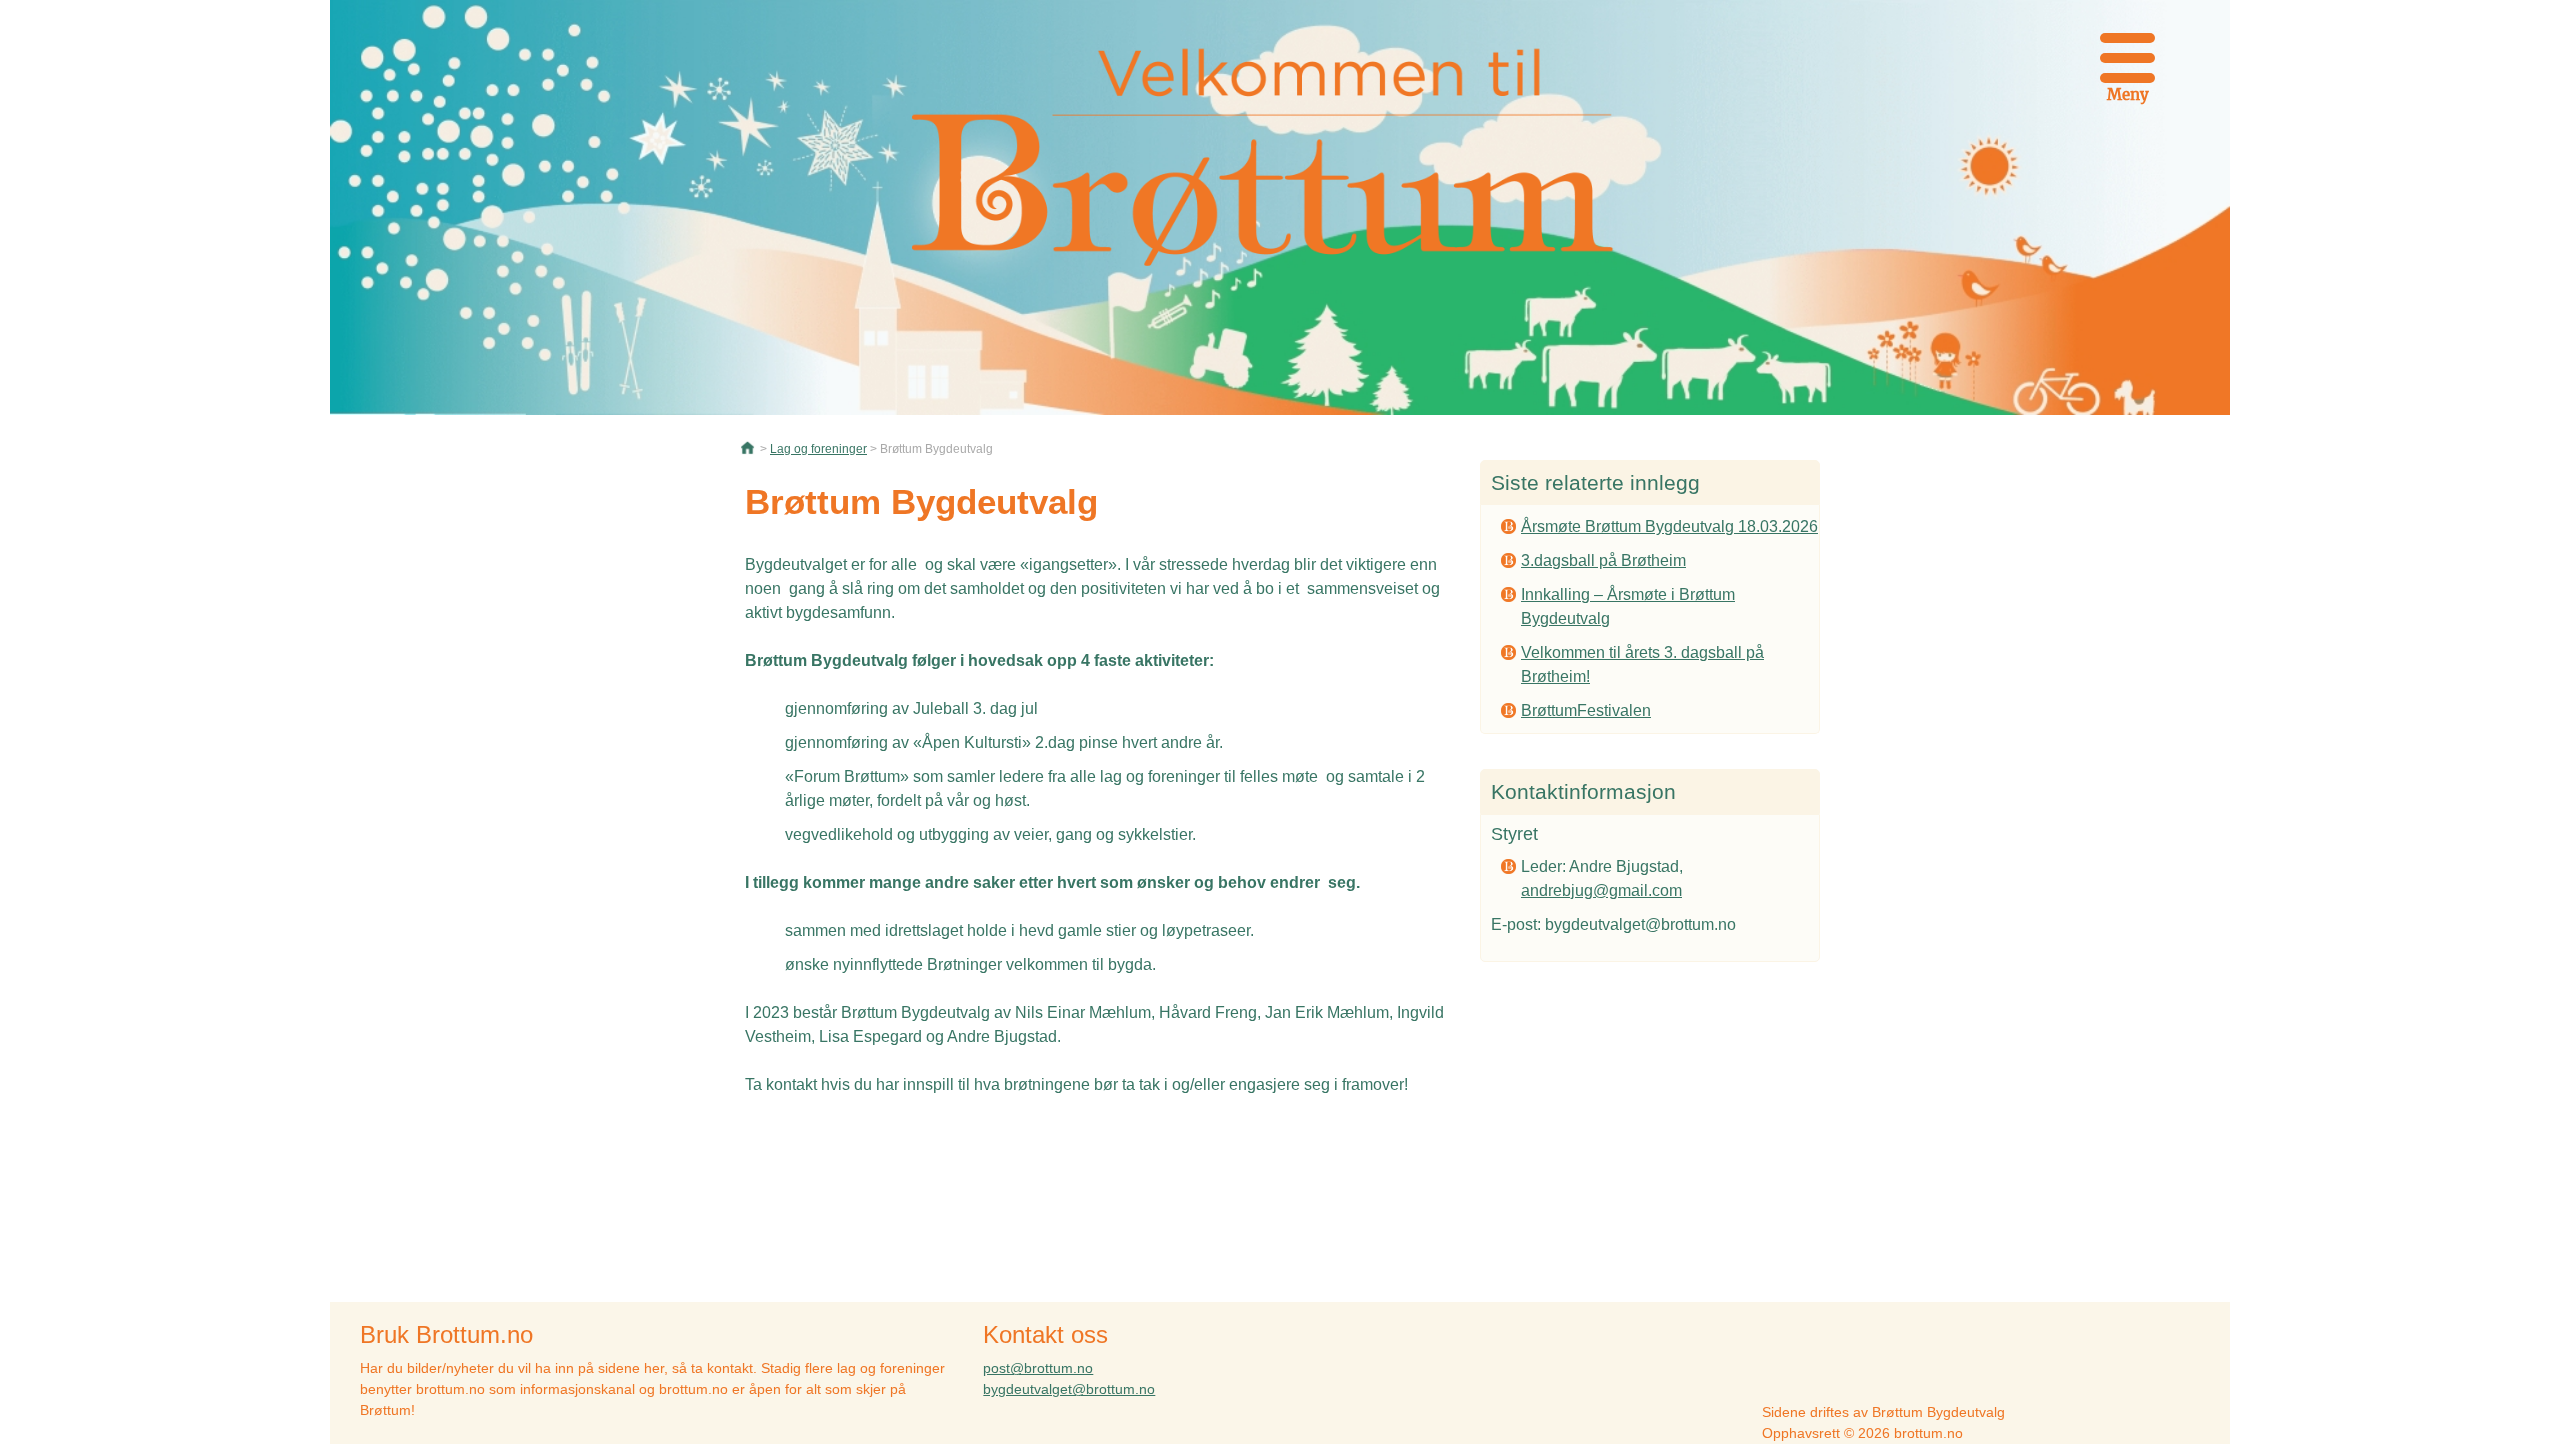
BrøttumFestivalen (1586, 710)
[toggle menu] (2127, 55)
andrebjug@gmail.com (1601, 890)
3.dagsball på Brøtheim (1603, 560)
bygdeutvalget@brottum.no (1069, 1389)
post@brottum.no (1038, 1368)
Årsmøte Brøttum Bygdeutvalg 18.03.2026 (1669, 526)
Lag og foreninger (818, 449)
